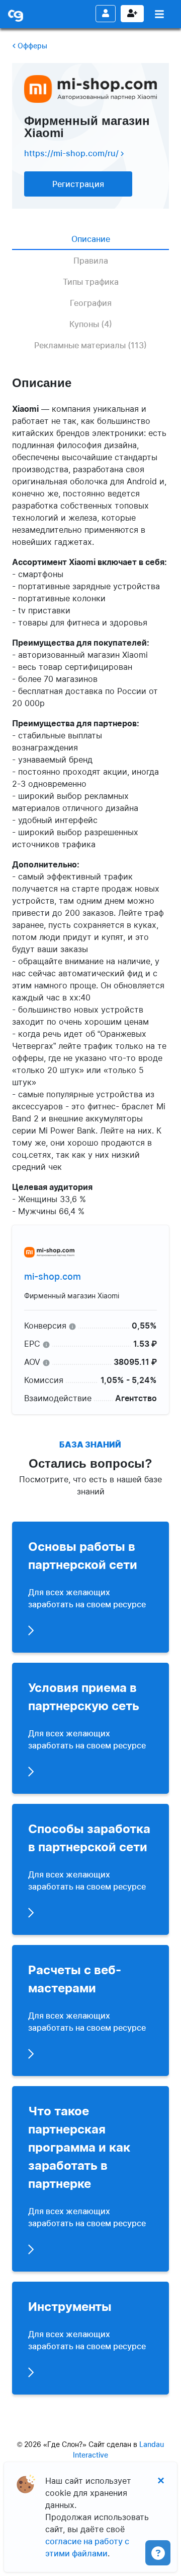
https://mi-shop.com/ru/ (72, 153)
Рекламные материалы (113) (90, 345)
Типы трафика (91, 282)
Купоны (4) (91, 324)
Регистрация (132, 14)
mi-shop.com (53, 1276)
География (91, 303)
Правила (91, 261)
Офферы (31, 46)
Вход (106, 14)
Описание (91, 239)
